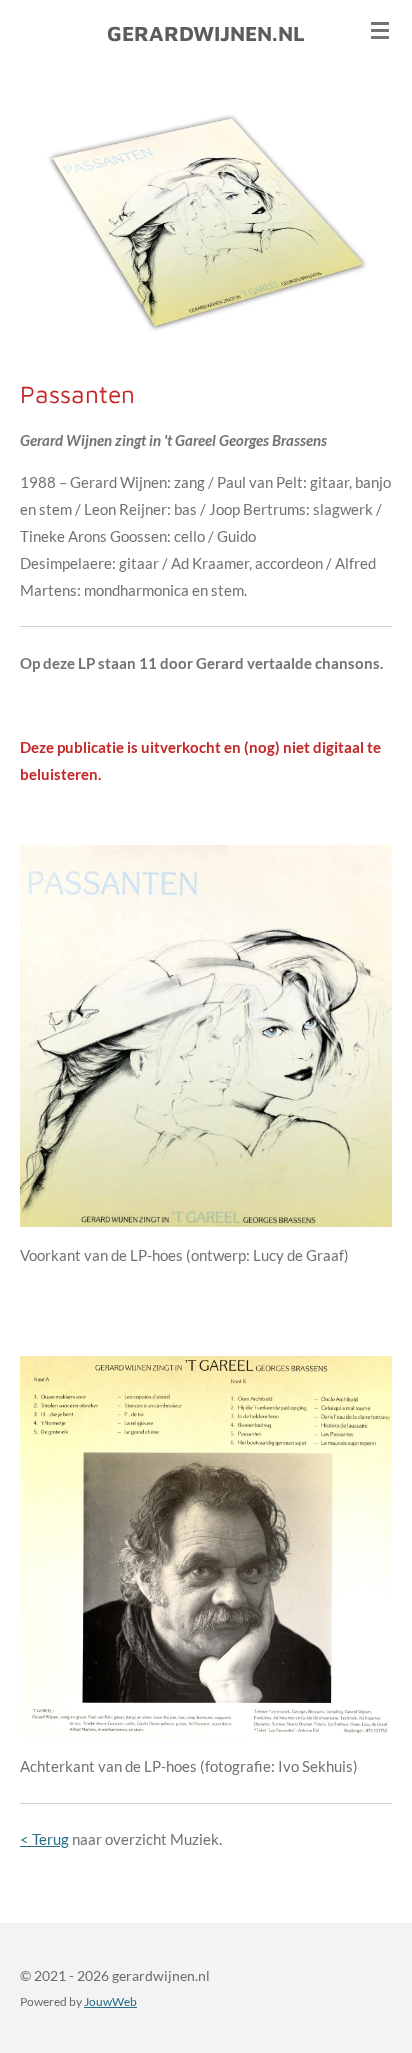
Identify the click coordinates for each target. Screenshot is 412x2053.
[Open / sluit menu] (380, 30)
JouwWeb (110, 2001)
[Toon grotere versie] (206, 1036)
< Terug (44, 1839)
